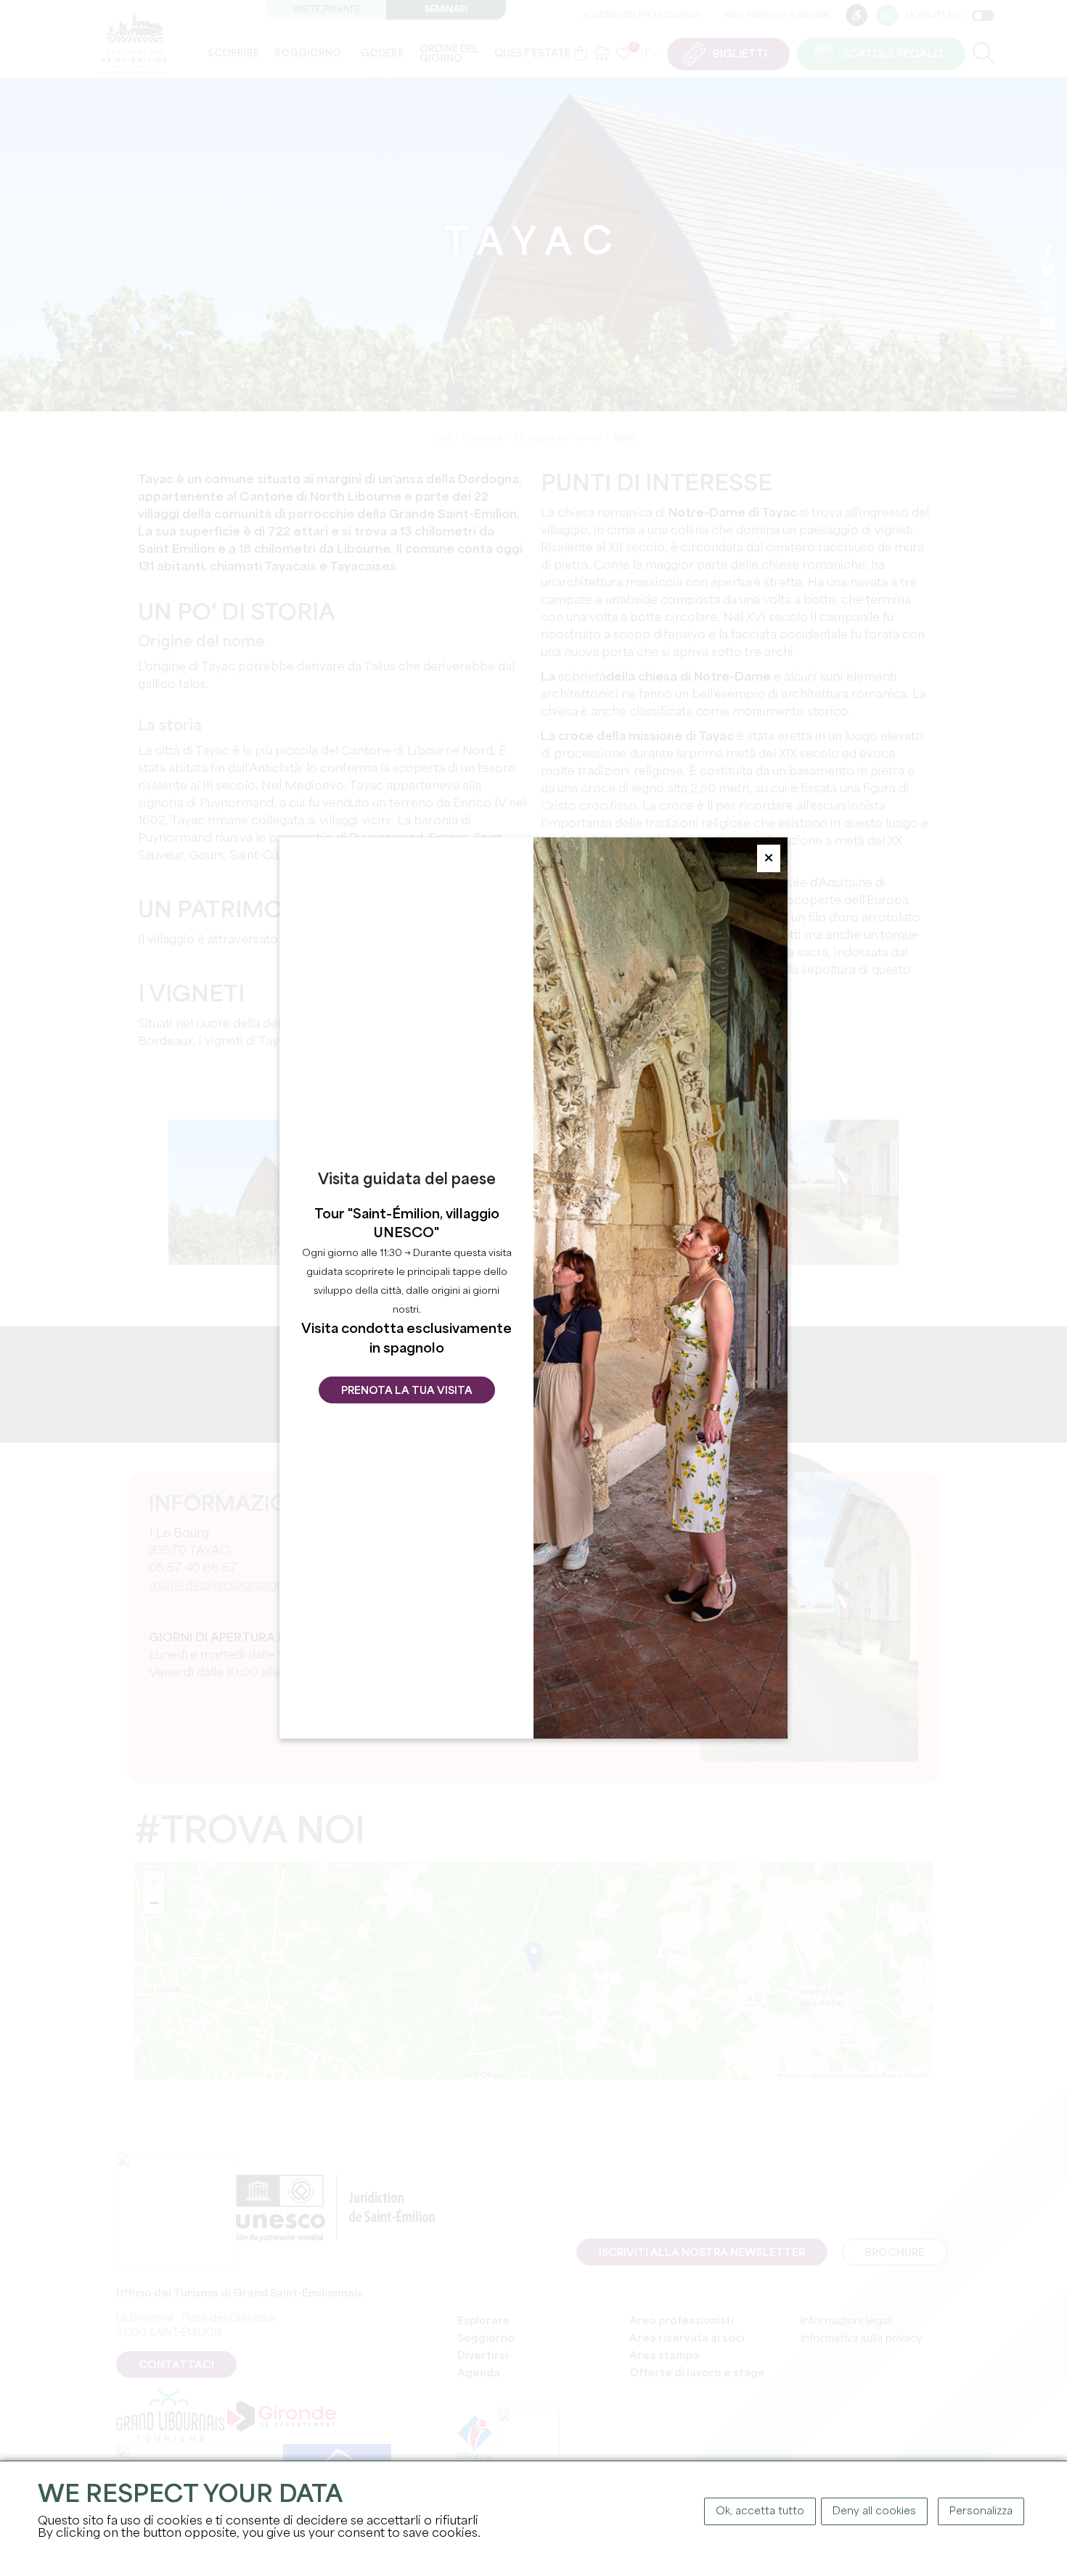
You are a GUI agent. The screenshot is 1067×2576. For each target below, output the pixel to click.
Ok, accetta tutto (760, 2511)
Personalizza (981, 2511)
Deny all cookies (874, 2511)
